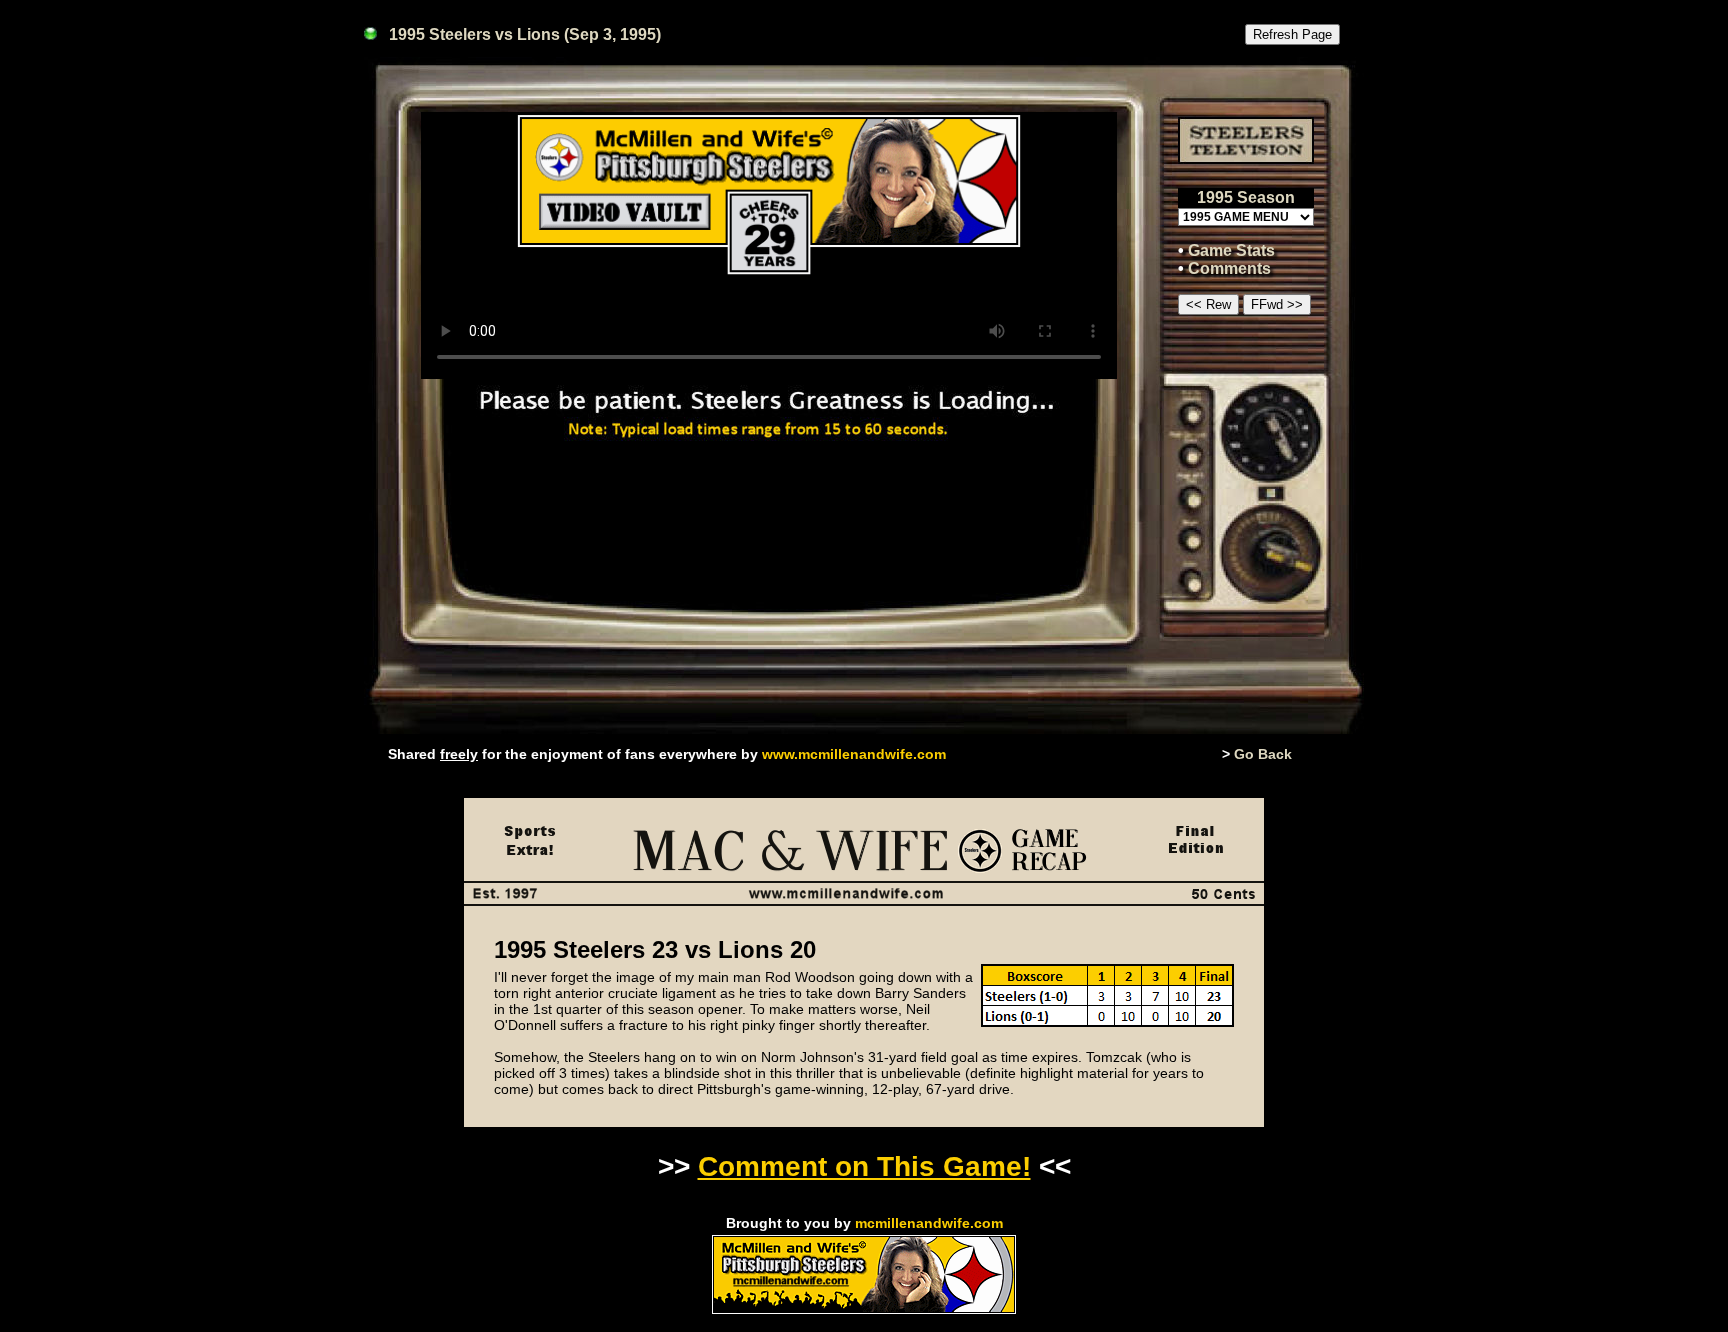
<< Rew (1208, 304)
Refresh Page (1292, 34)
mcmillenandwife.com (929, 1223)
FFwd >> (1277, 304)
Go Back (1263, 754)
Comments (1229, 268)
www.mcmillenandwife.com (854, 754)
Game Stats (1231, 250)
